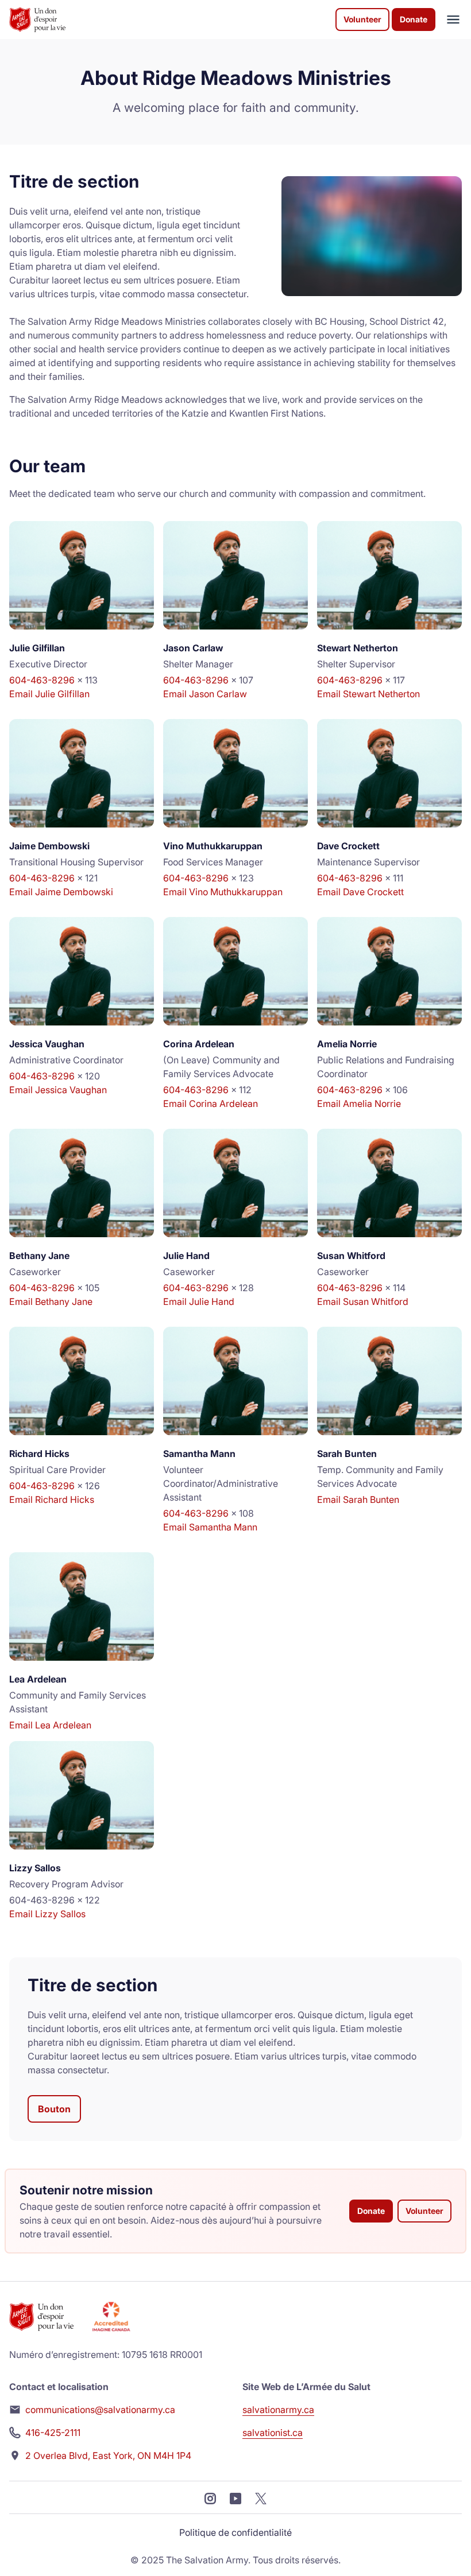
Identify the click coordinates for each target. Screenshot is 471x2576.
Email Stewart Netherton (368, 694)
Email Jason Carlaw (205, 694)
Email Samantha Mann (210, 1527)
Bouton (54, 2109)
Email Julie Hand (199, 1301)
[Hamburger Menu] (449, 20)
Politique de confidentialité (235, 2532)
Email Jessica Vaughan (58, 1090)
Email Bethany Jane (51, 1301)
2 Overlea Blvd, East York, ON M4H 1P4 (108, 2455)
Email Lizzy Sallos (47, 1914)
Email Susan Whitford (363, 1301)
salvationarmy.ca (278, 2410)
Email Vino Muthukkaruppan (223, 892)
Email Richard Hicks (52, 1499)
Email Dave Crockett (360, 892)
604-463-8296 (42, 680)
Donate (414, 19)
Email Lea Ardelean (50, 1725)
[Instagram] (210, 2497)
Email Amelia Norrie (359, 1104)
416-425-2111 (53, 2433)
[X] (261, 2497)
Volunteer (362, 19)
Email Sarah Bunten (358, 1499)
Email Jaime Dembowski (61, 892)
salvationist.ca (273, 2433)
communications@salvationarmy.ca (100, 2410)
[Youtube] (235, 2497)
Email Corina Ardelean (211, 1104)
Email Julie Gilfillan (49, 694)
